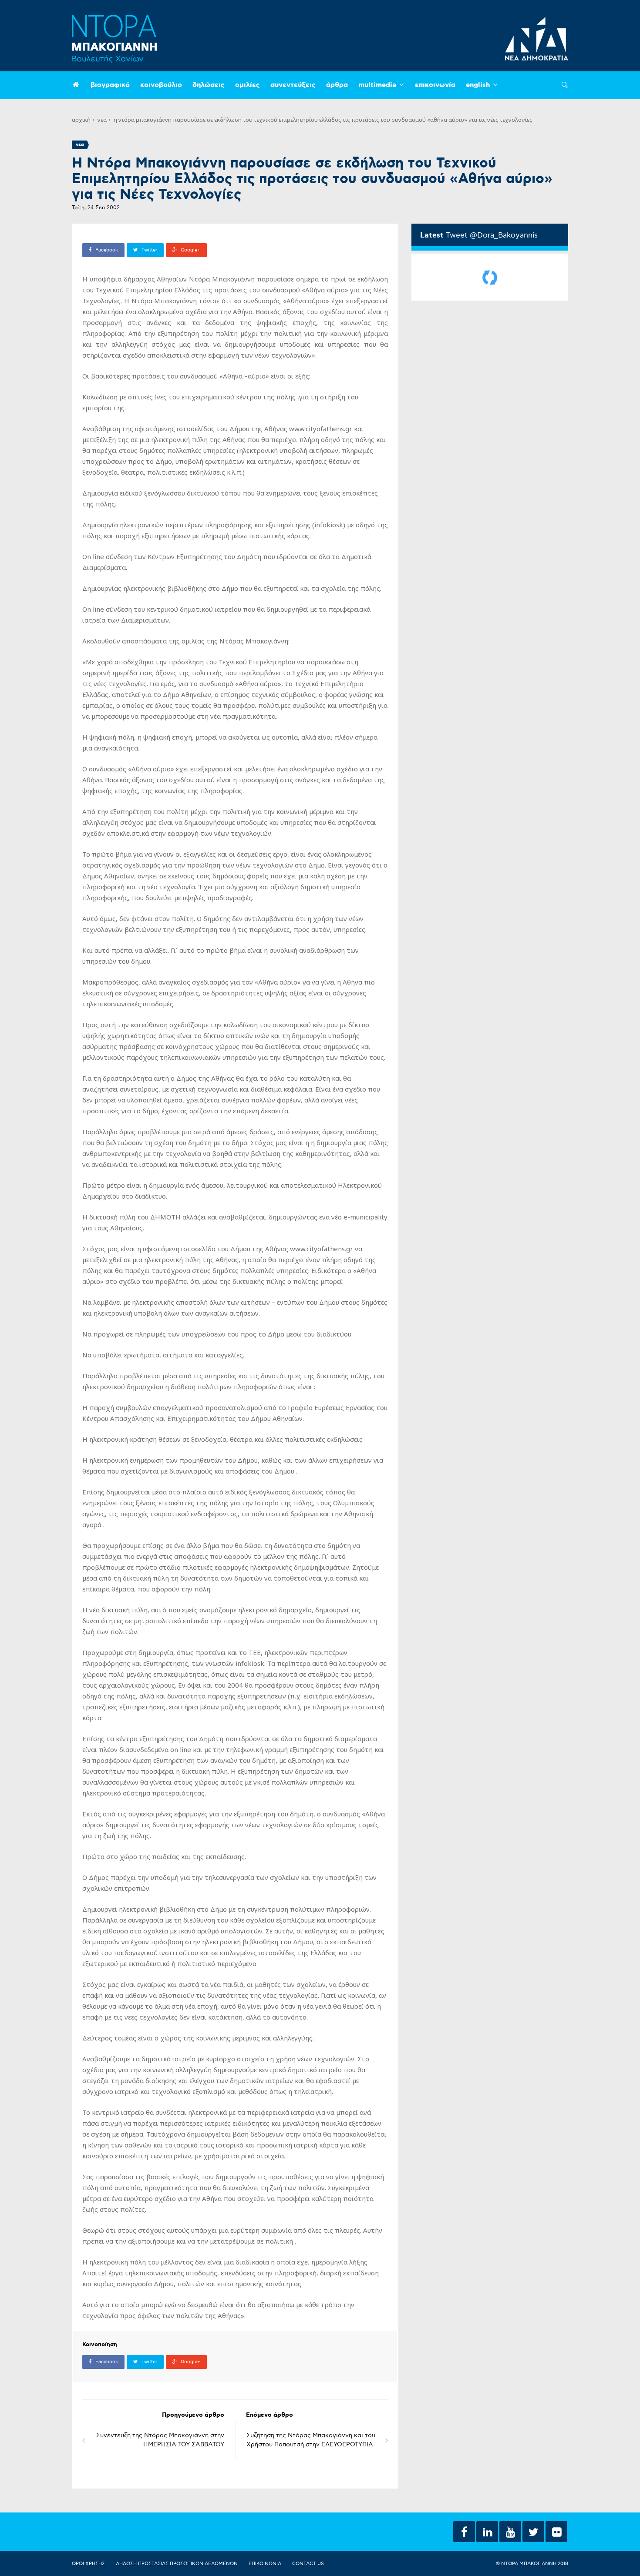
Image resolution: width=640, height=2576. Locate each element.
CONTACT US (308, 2564)
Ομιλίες (248, 85)
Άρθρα (337, 85)
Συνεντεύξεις (293, 85)
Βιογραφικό (110, 85)
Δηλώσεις (209, 85)
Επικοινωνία (435, 85)
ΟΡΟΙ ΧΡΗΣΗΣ (88, 2564)
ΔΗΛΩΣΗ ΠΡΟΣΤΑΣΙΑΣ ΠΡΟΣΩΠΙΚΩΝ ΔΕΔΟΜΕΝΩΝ (177, 2564)
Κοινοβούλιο (161, 85)
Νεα (102, 120)
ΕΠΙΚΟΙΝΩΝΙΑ (265, 2564)
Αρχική (81, 120)
